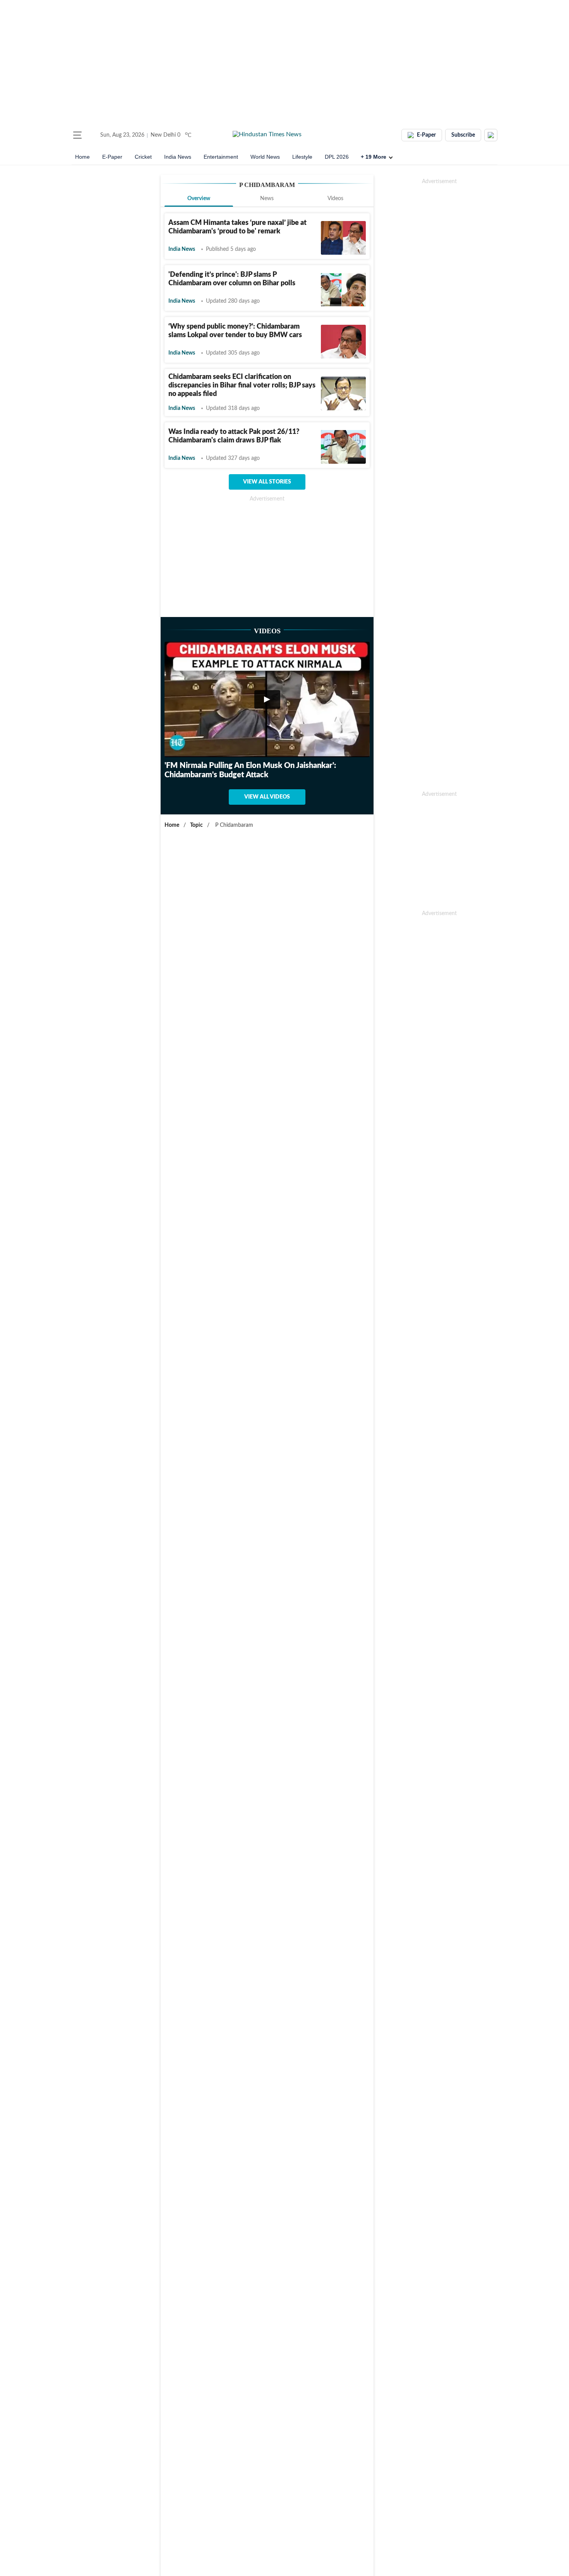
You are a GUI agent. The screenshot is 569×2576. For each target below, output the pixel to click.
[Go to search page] (92, 135)
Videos (335, 199)
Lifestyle (302, 157)
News (267, 199)
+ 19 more (374, 157)
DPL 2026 (337, 157)
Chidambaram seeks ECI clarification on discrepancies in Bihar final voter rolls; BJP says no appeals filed (242, 386)
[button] (77, 135)
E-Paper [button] (426, 135)
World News (265, 157)
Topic (196, 825)
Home (82, 157)
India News (178, 157)
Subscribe (463, 135)
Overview (199, 199)
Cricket (143, 157)
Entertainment (221, 157)
